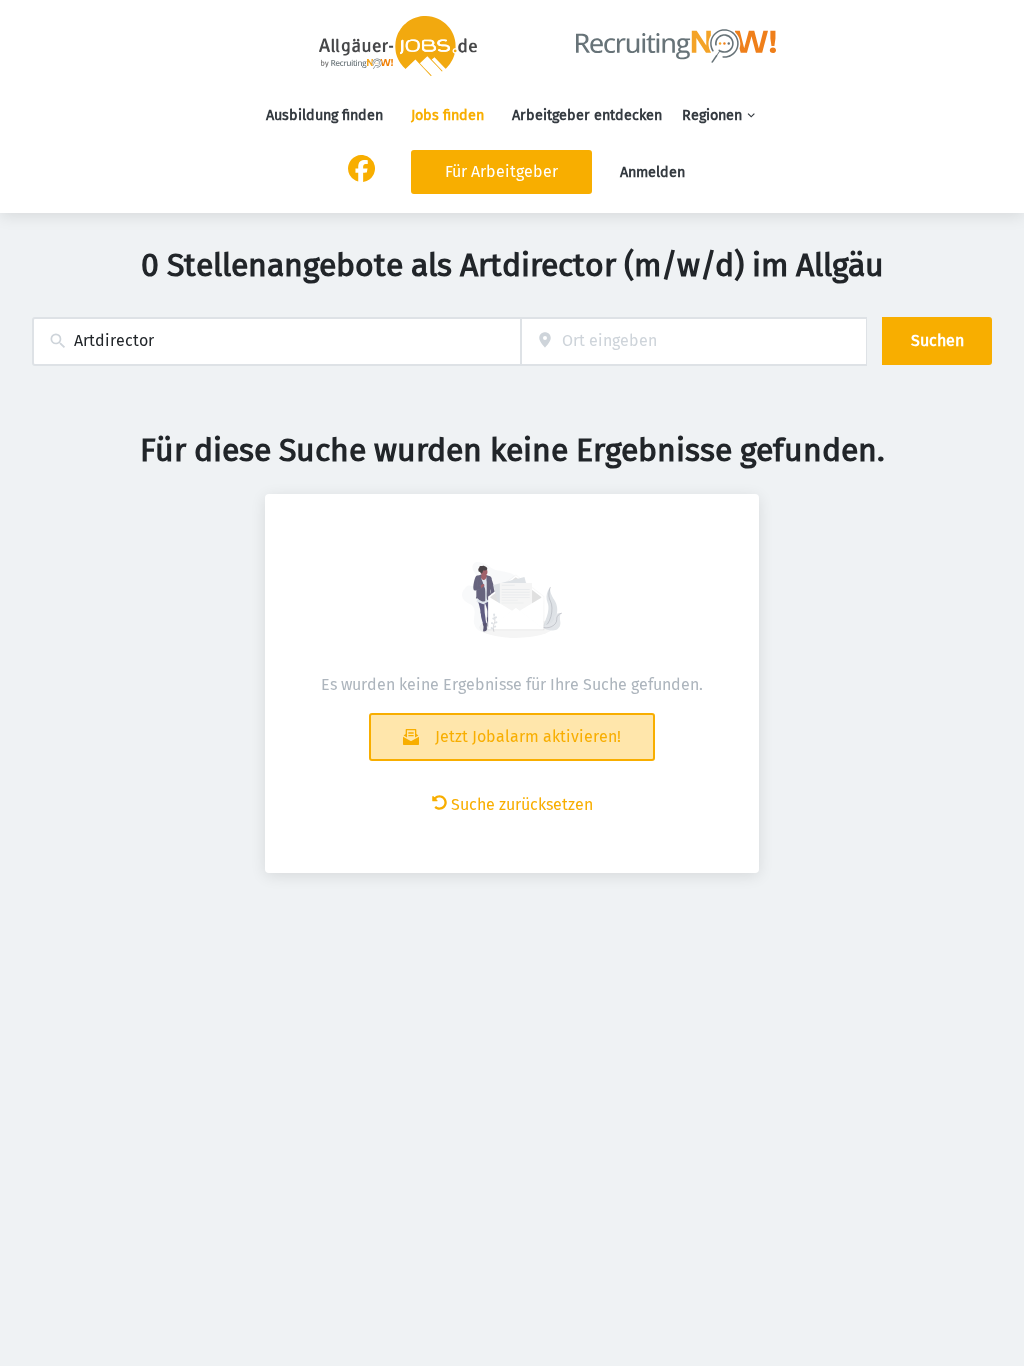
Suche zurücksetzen (522, 804)
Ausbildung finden (324, 115)
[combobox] (276, 341)
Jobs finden (447, 115)
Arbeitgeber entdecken (587, 115)
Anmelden (652, 172)
